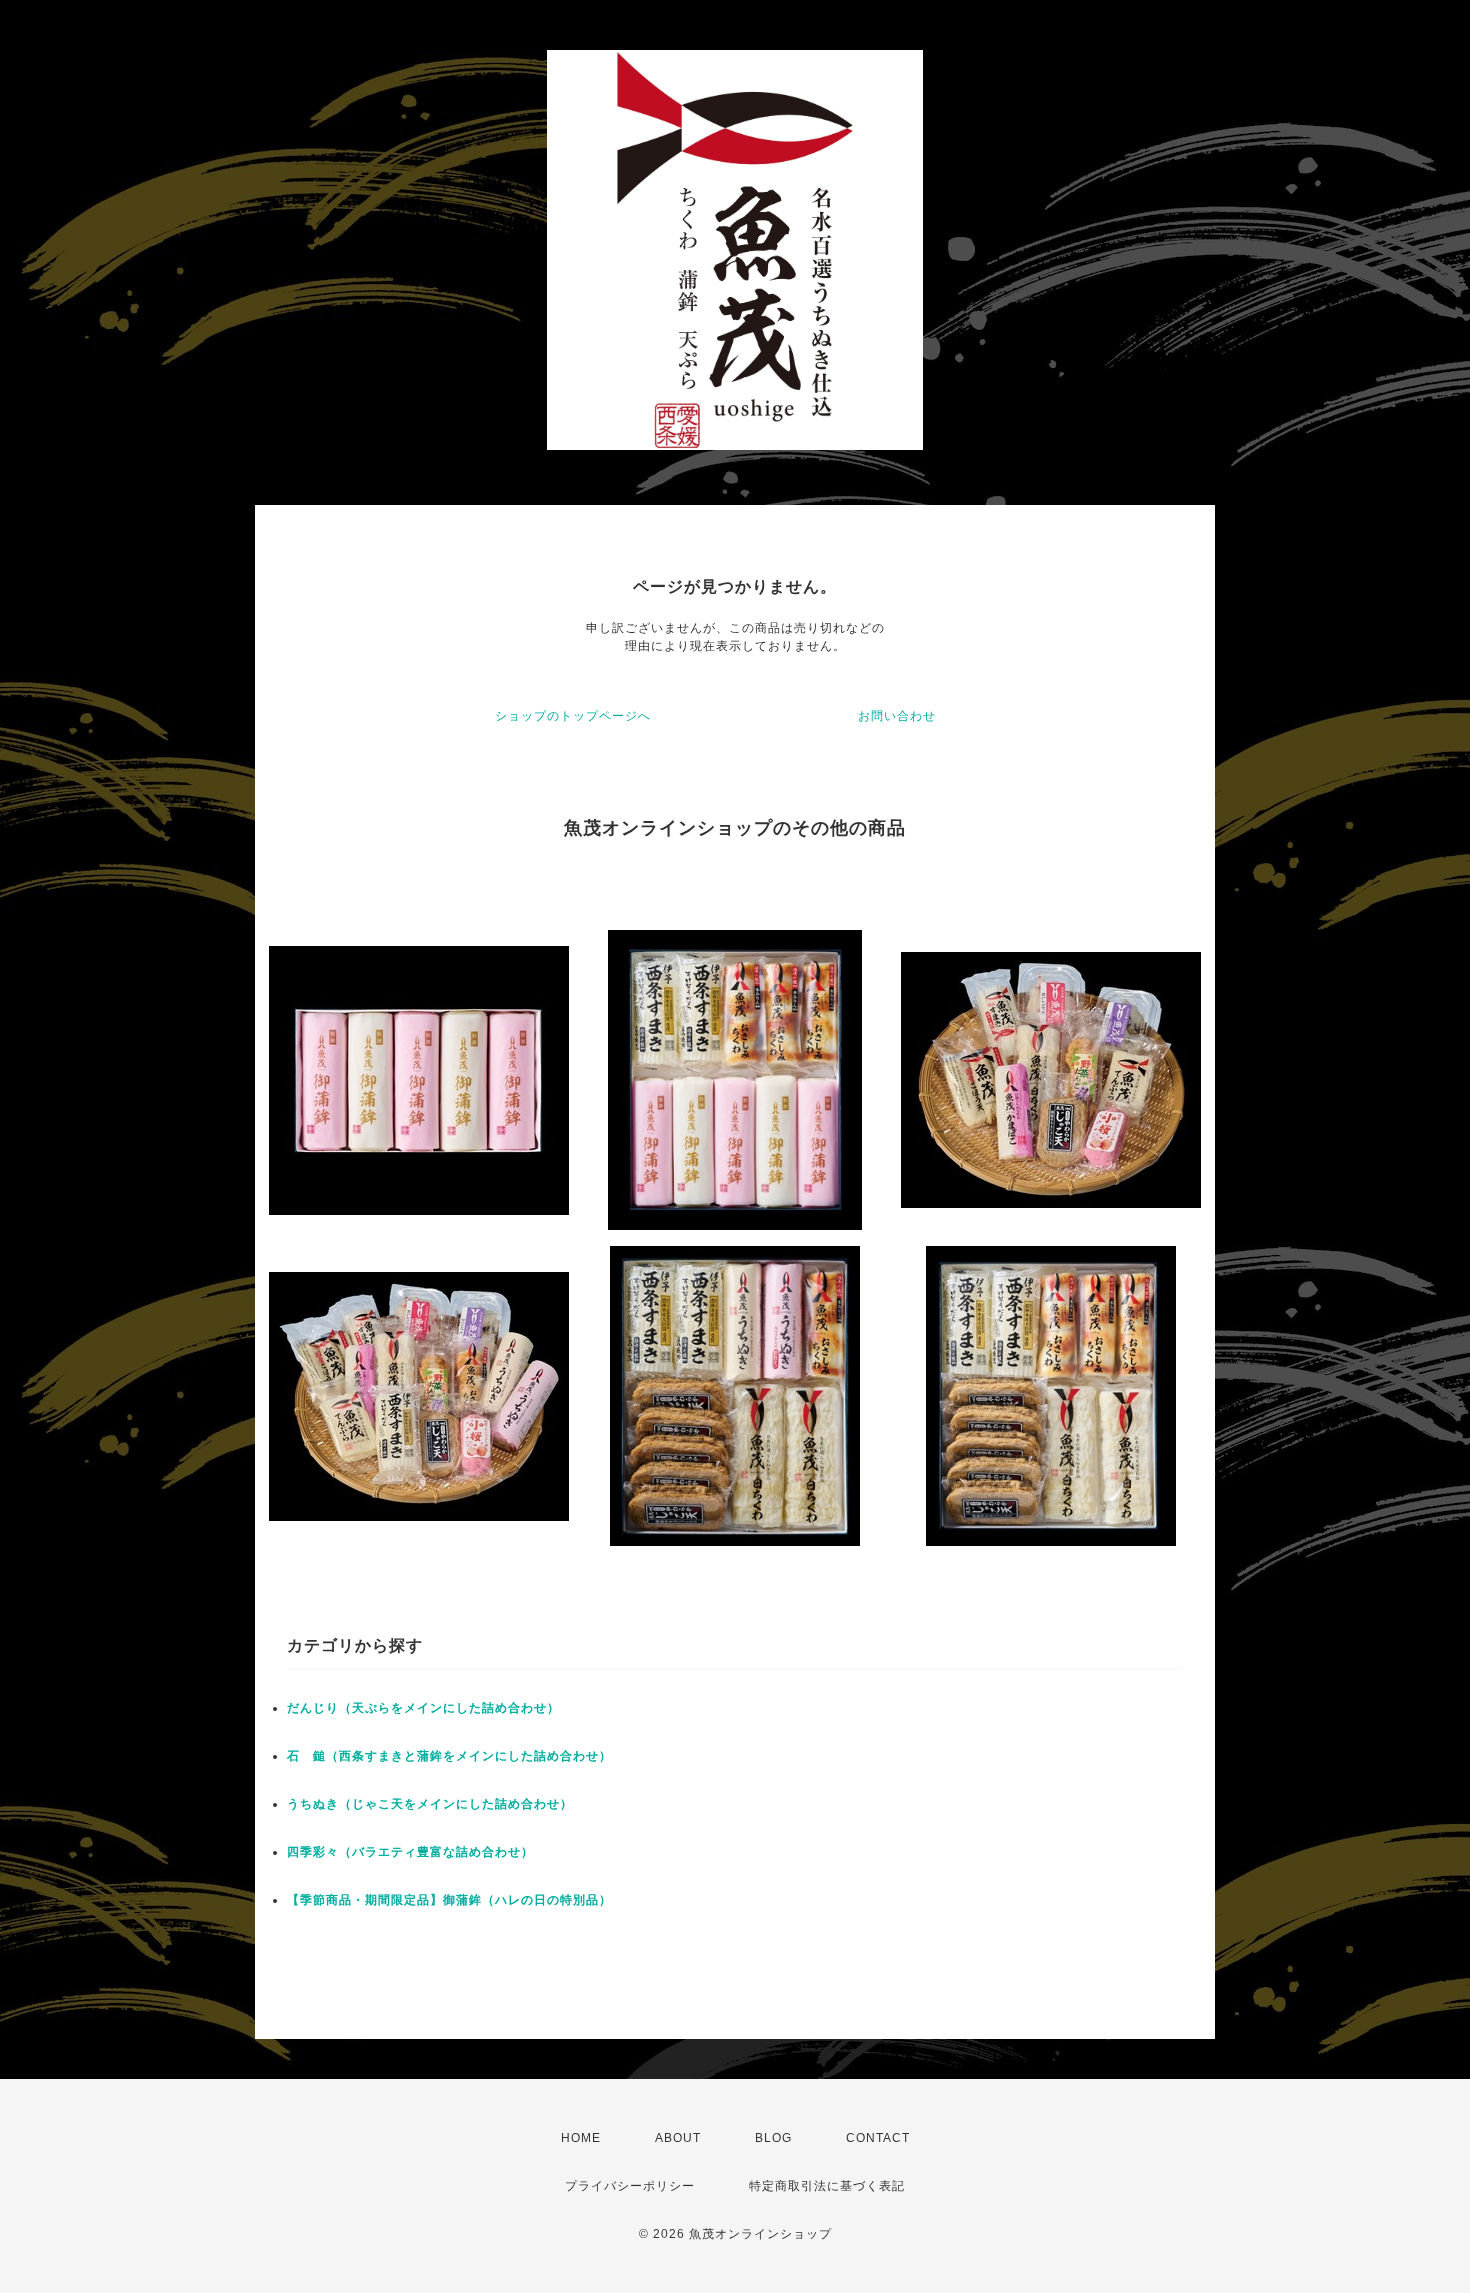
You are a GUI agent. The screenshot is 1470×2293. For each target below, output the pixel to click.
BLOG (773, 2138)
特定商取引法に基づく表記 (827, 2186)
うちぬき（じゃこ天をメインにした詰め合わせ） (430, 1804)
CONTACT (878, 2138)
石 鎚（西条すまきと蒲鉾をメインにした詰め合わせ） (449, 1756)
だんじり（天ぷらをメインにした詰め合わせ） (423, 1708)
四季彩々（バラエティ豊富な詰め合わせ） (410, 1852)
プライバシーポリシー (630, 2186)
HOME (581, 2138)
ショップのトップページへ (573, 716)
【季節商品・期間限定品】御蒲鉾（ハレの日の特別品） (449, 1900)
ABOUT (678, 2138)
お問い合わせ (897, 716)
